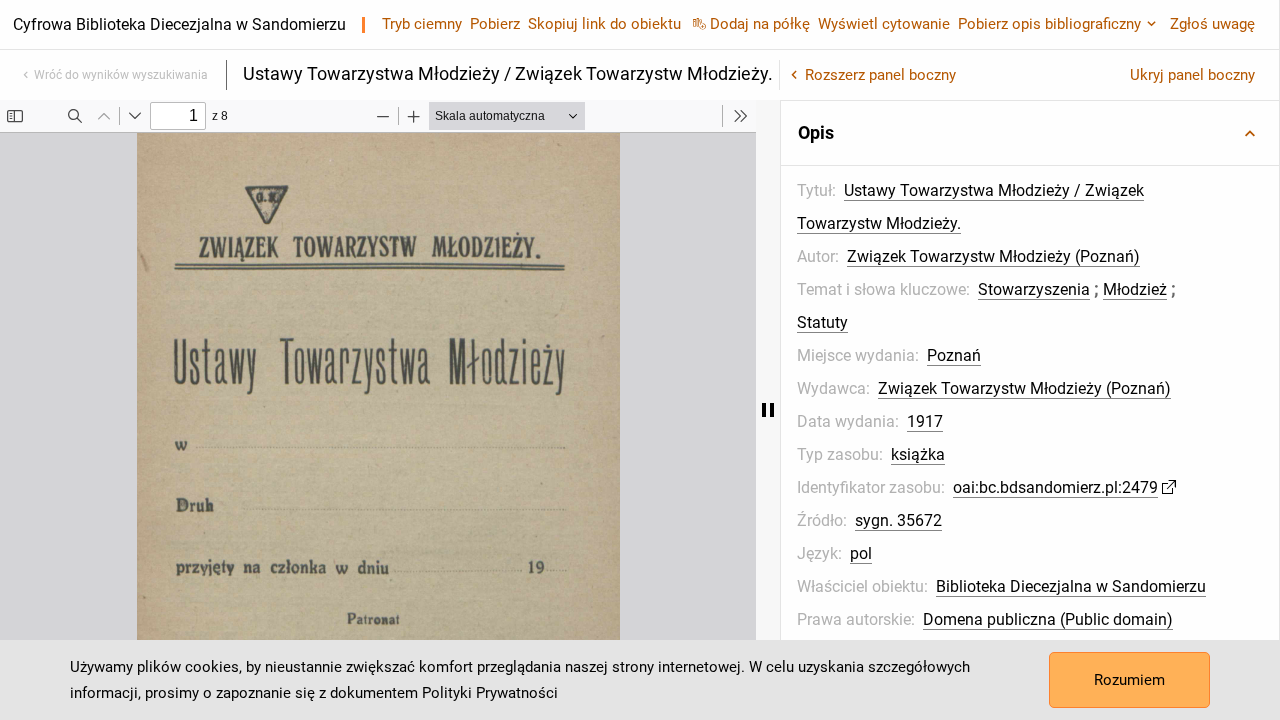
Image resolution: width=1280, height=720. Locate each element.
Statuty (822, 322)
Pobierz (495, 24)
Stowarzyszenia (1034, 289)
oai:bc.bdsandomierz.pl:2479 (1055, 487)
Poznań (954, 355)
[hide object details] (768, 410)
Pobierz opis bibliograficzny (1049, 24)
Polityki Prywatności (490, 693)
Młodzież (1135, 289)
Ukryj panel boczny (1192, 75)
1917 (925, 421)
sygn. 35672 (898, 520)
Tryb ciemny (422, 24)
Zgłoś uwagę (1212, 24)
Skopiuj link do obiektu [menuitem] (604, 24)
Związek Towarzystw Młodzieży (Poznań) (993, 256)
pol (861, 553)
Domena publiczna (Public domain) (1048, 619)
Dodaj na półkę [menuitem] (760, 24)
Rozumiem (1129, 680)
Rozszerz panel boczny (880, 75)
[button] (1030, 133)
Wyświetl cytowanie (884, 24)
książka (918, 454)
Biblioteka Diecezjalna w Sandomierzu (1071, 586)
